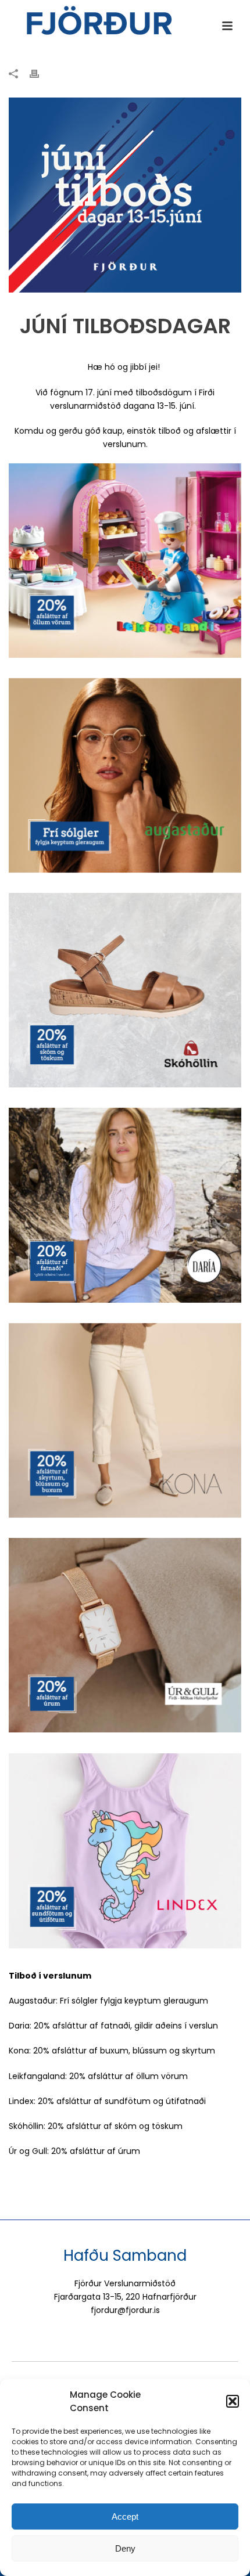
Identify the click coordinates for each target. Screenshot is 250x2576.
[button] (233, 2401)
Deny (125, 2548)
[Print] (40, 73)
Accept (125, 2516)
